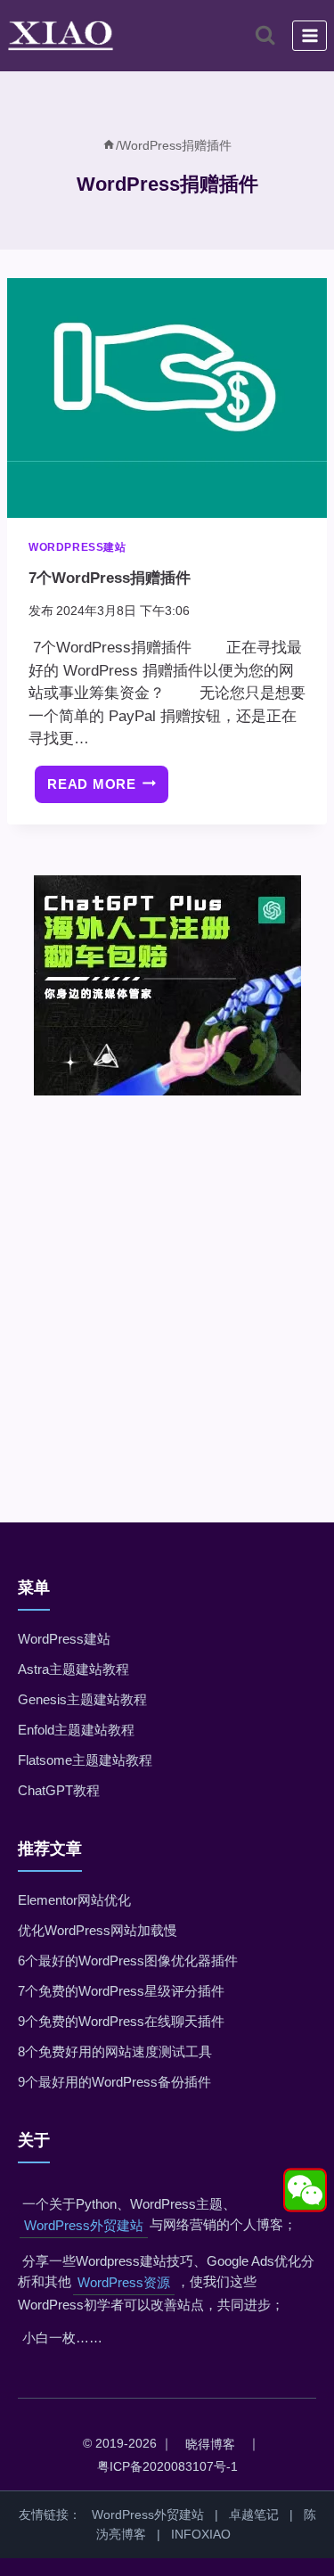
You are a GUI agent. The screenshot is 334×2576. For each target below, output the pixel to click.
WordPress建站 (77, 547)
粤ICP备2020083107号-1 (167, 2466)
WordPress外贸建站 (84, 2225)
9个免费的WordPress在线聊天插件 (121, 2021)
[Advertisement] (167, 1284)
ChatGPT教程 (59, 1790)
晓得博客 (210, 2444)
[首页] (109, 145)
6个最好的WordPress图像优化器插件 (128, 1961)
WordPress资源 (124, 2282)
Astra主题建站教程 (73, 1669)
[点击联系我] (305, 2190)
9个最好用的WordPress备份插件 (114, 2082)
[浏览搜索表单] (265, 35)
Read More (108, 790)
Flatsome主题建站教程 (85, 1760)
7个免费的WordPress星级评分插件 (121, 1991)
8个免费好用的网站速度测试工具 (115, 2051)
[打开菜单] (310, 35)
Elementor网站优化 (74, 1900)
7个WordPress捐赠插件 (110, 578)
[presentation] (167, 398)
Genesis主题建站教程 (82, 1699)
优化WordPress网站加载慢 (98, 1930)
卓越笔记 (254, 2514)
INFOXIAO (201, 2534)
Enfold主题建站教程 (76, 1730)
